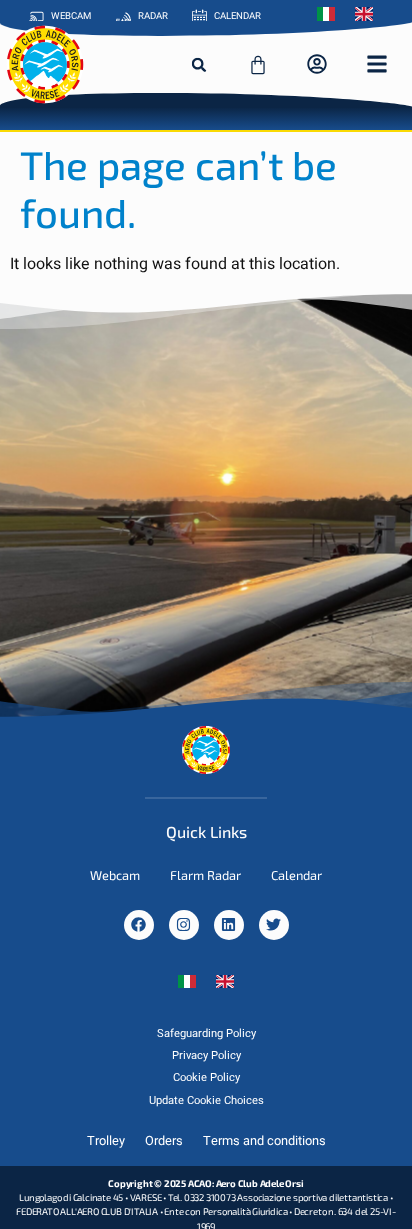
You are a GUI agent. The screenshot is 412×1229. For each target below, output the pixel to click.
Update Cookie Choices (206, 1100)
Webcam (115, 875)
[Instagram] (184, 925)
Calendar (296, 875)
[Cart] (258, 65)
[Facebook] (139, 925)
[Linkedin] (229, 925)
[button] (199, 65)
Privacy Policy (206, 1055)
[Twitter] (274, 925)
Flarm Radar (205, 875)
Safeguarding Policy (206, 1033)
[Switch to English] (225, 981)
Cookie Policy (206, 1077)
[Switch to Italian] (331, 14)
